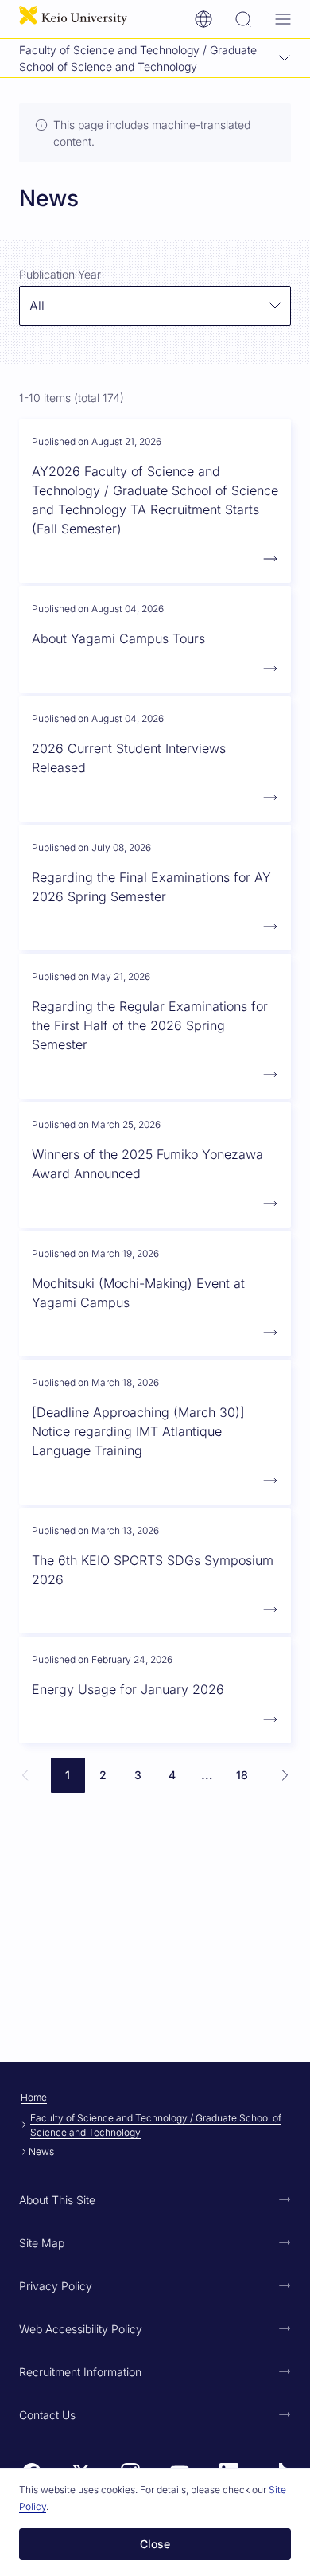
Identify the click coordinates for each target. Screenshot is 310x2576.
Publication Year (60, 274)
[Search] (243, 19)
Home (34, 2097)
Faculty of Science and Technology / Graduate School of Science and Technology (156, 2125)
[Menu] (283, 19)
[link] (25, 1775)
